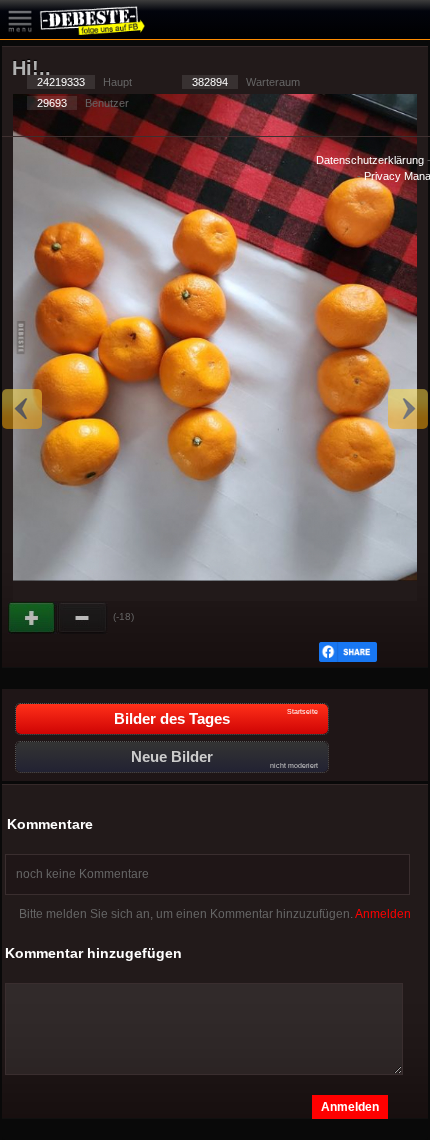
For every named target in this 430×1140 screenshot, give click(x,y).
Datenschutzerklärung (370, 160)
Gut (33, 618)
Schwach (83, 618)
